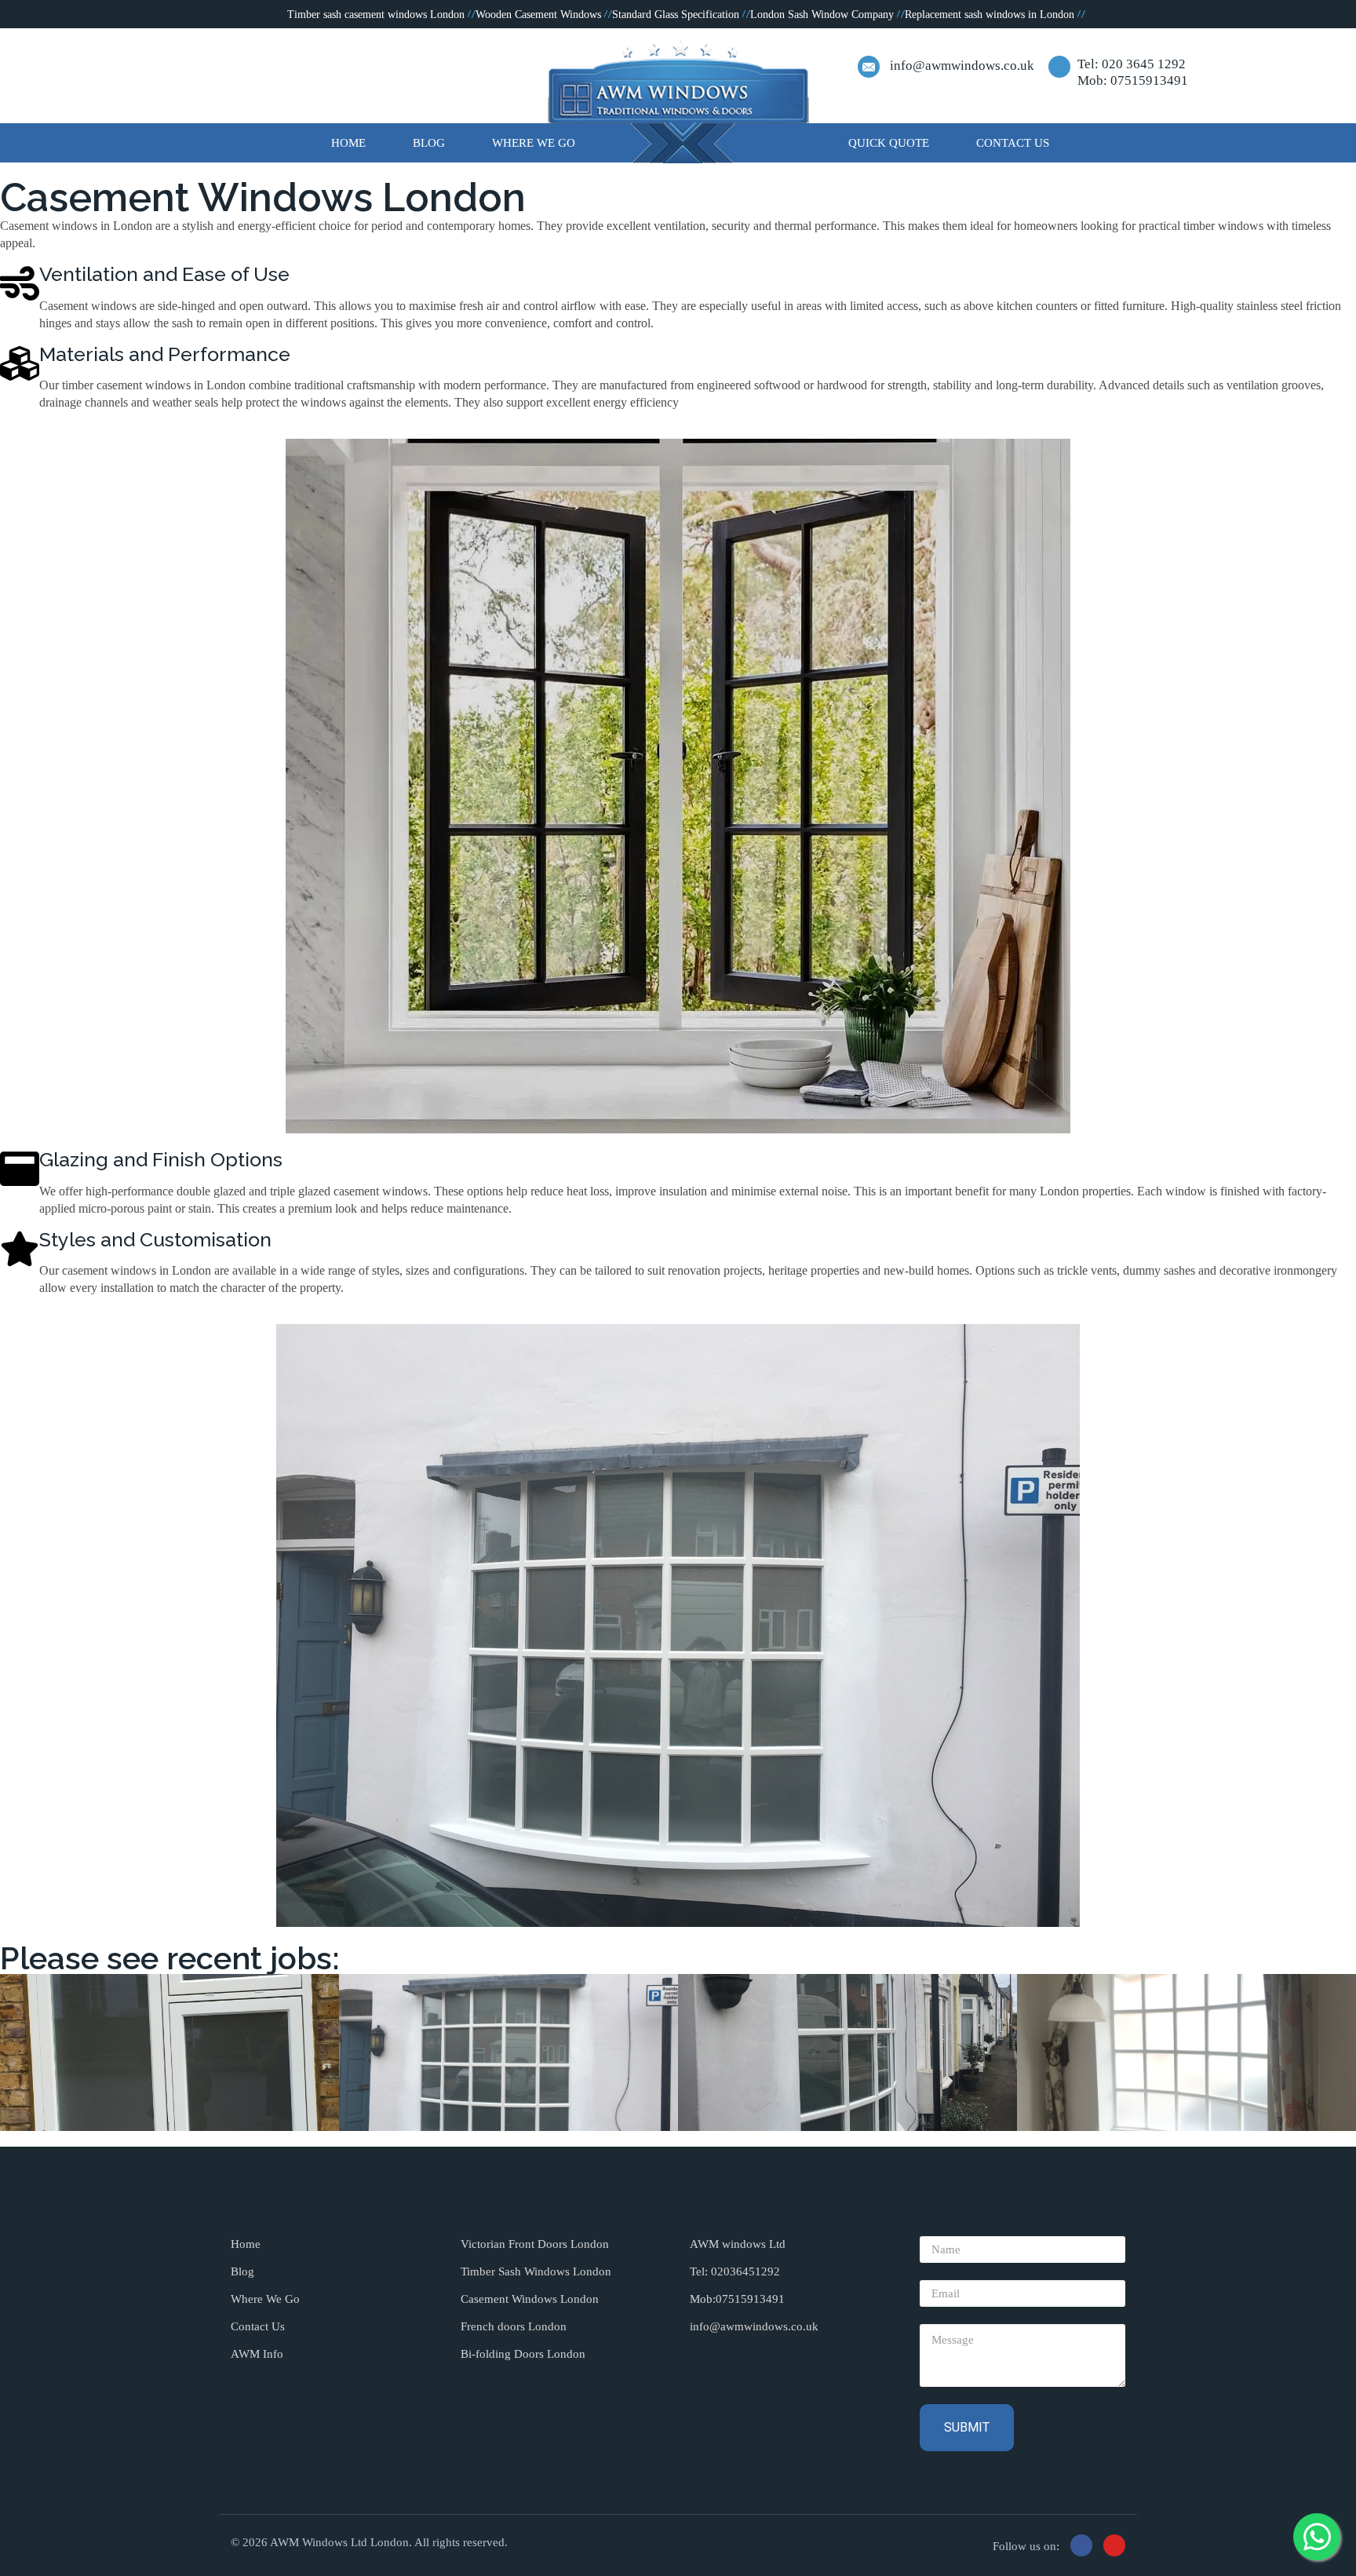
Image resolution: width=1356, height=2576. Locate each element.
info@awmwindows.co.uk (962, 66)
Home (348, 143)
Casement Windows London (530, 2299)
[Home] (678, 101)
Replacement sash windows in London (990, 15)
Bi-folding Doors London (523, 2354)
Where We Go (534, 143)
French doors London (514, 2326)
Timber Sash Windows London (536, 2271)
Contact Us (1013, 143)
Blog (429, 143)
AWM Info (257, 2354)
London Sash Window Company (822, 15)
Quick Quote (889, 143)
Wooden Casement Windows (538, 15)
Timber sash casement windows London (376, 15)
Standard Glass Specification (676, 15)
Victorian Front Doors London (535, 2244)
